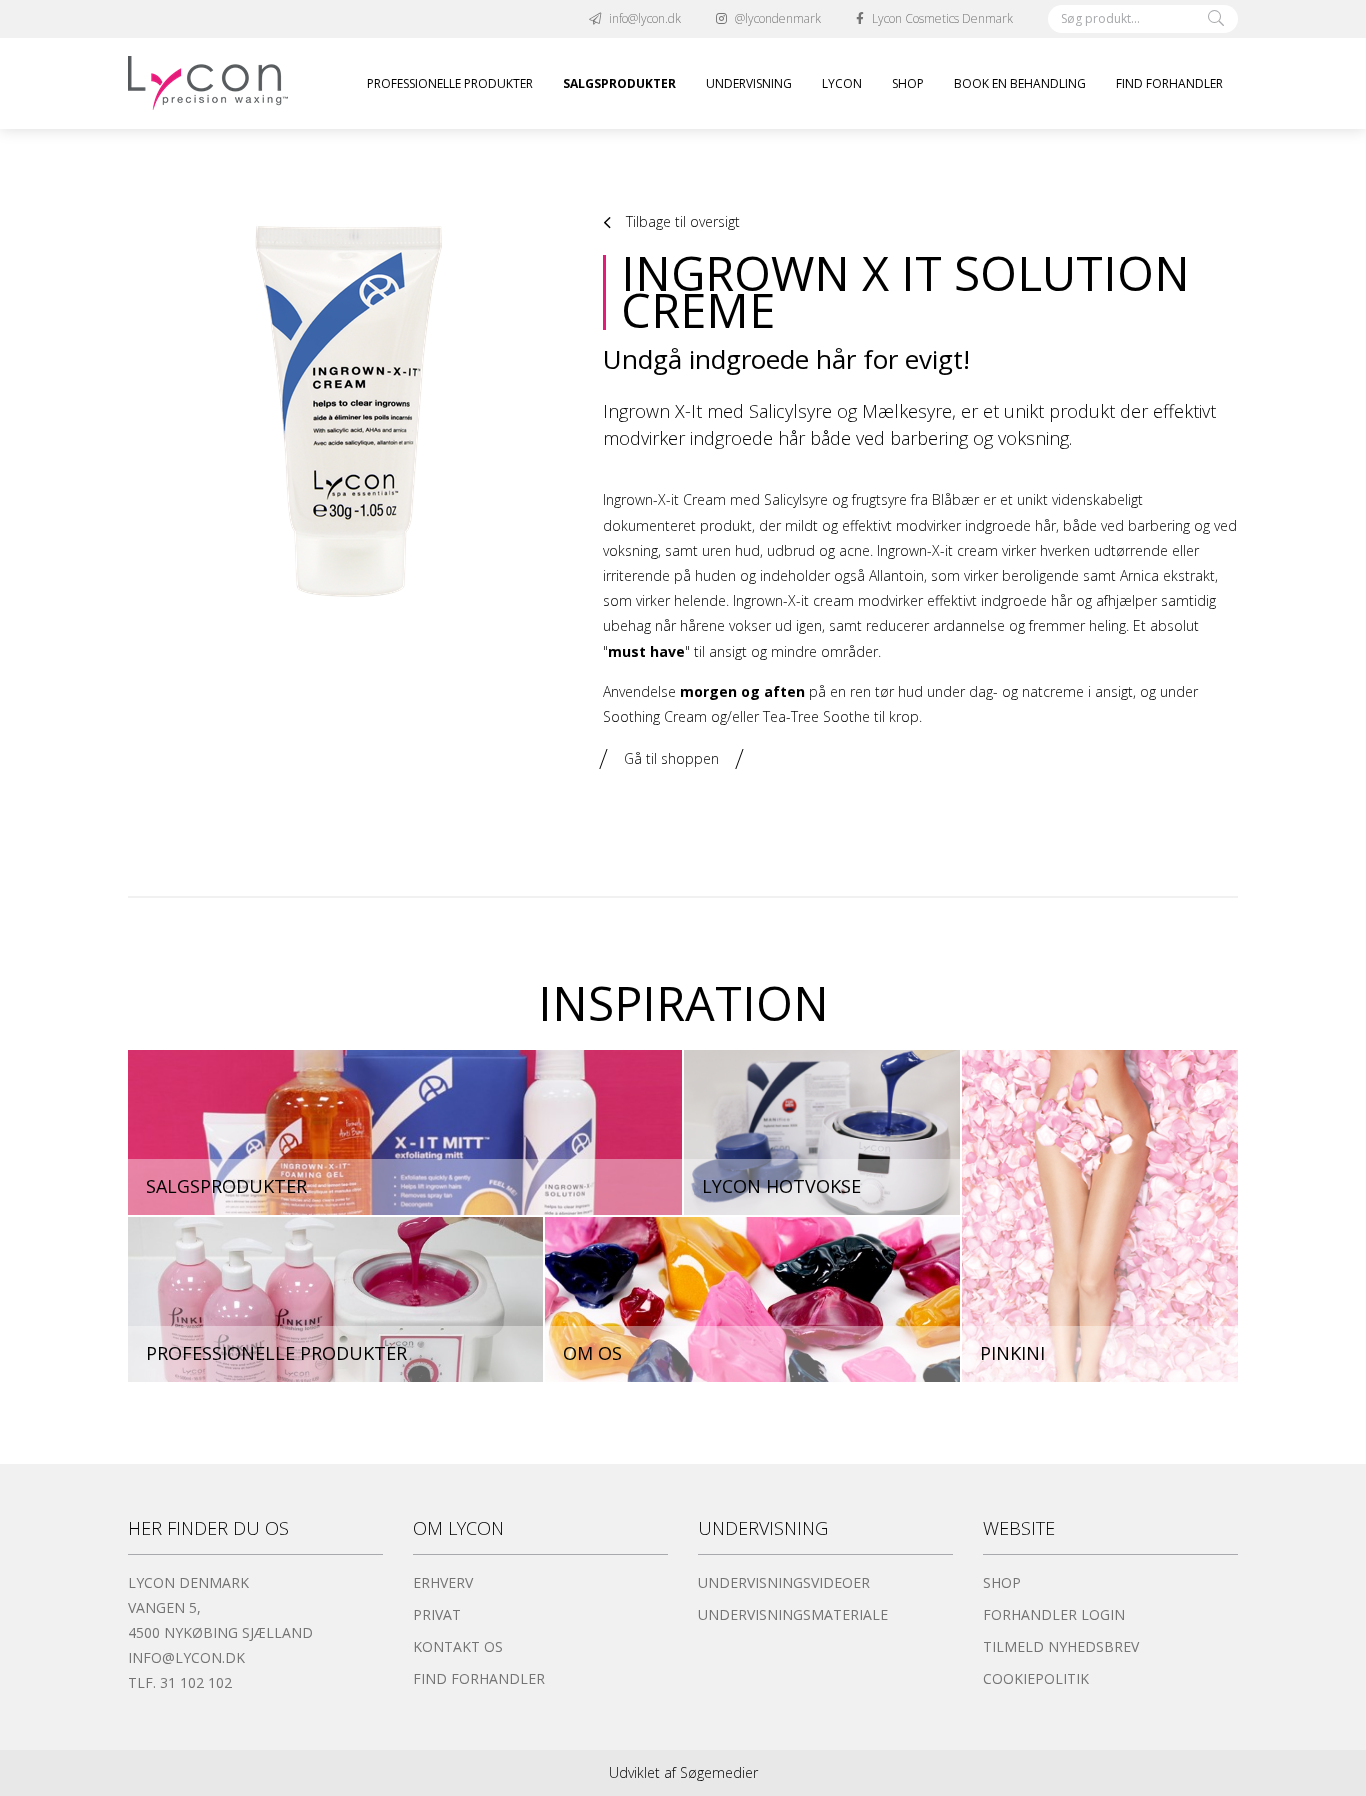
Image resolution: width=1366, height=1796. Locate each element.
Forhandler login (1054, 1614)
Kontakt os (458, 1646)
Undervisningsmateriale (793, 1614)
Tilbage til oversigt (681, 221)
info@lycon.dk (186, 1657)
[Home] (208, 83)
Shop (1002, 1582)
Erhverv (443, 1582)
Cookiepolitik (1036, 1678)
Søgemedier (719, 1772)
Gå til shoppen (671, 758)
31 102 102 (196, 1682)
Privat (437, 1614)
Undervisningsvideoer (784, 1582)
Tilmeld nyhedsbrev (1061, 1646)
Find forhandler (479, 1678)
